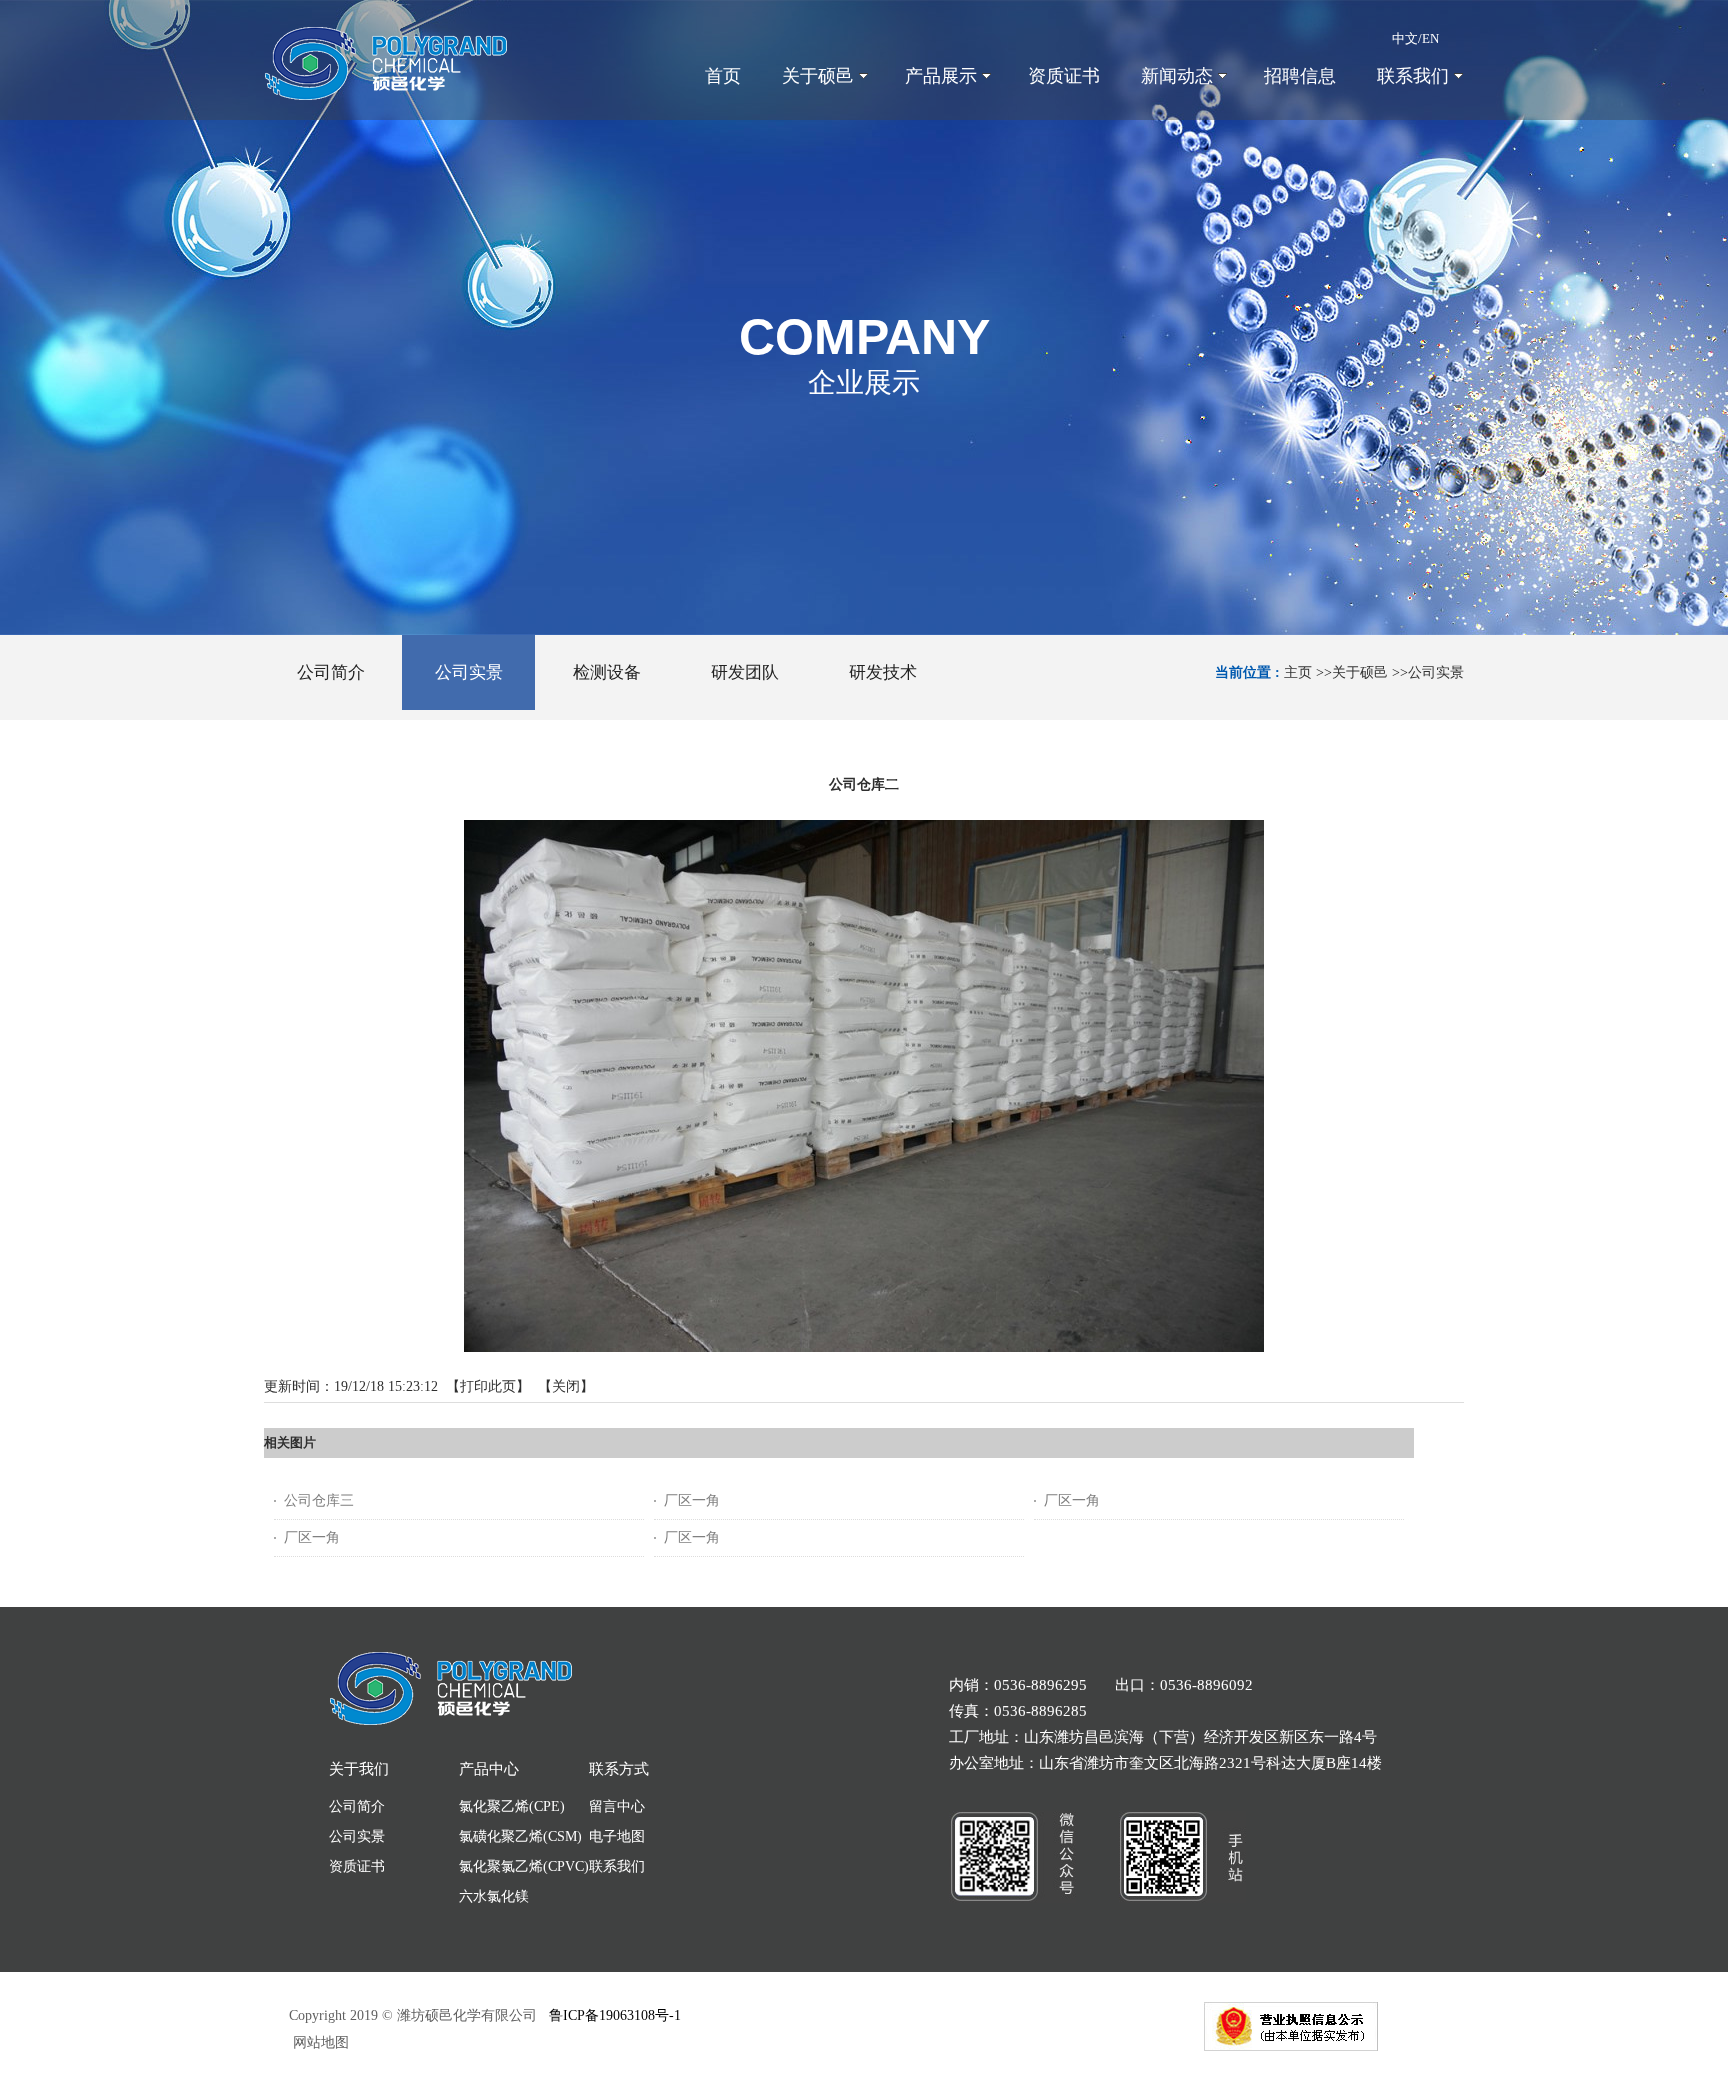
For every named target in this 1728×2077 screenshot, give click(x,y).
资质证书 (357, 1866)
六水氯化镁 (494, 1896)
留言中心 (617, 1806)
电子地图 (617, 1836)
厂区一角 (692, 1500)
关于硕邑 (1360, 672)
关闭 (566, 1386)
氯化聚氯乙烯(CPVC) (524, 1866)
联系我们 (617, 1866)
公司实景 (1436, 672)
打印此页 (488, 1386)
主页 (1298, 672)
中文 (1405, 38)
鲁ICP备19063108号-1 (615, 2015)
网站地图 (319, 2042)
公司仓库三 (319, 1500)
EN (1430, 38)
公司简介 (357, 1806)
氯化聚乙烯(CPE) (512, 1806)
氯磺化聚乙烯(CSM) (520, 1836)
